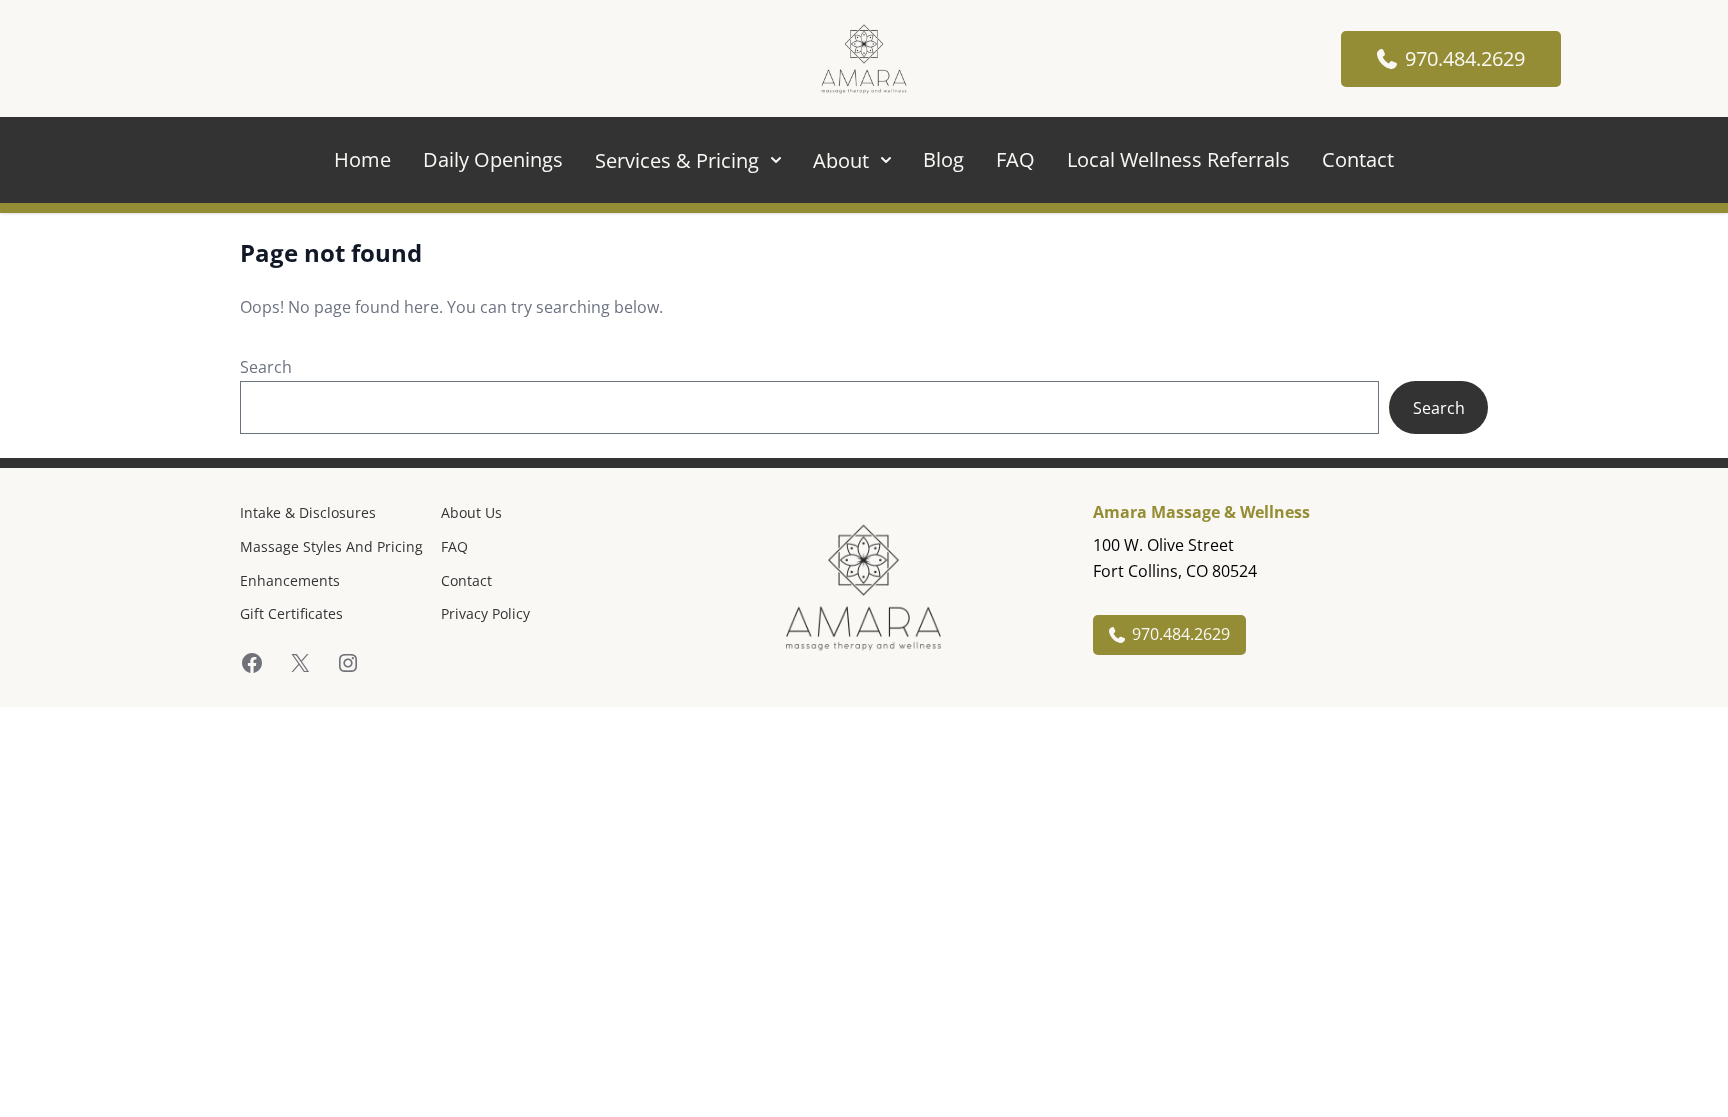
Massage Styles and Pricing (331, 546)
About (841, 160)
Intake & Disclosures (308, 512)
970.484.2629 (1465, 58)
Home (362, 159)
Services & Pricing (677, 160)
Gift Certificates (291, 613)
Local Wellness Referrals (1178, 159)
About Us (471, 512)
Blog (943, 159)
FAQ (1015, 159)
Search (266, 367)
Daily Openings (493, 159)
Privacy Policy (485, 613)
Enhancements (290, 580)
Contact (1358, 159)
